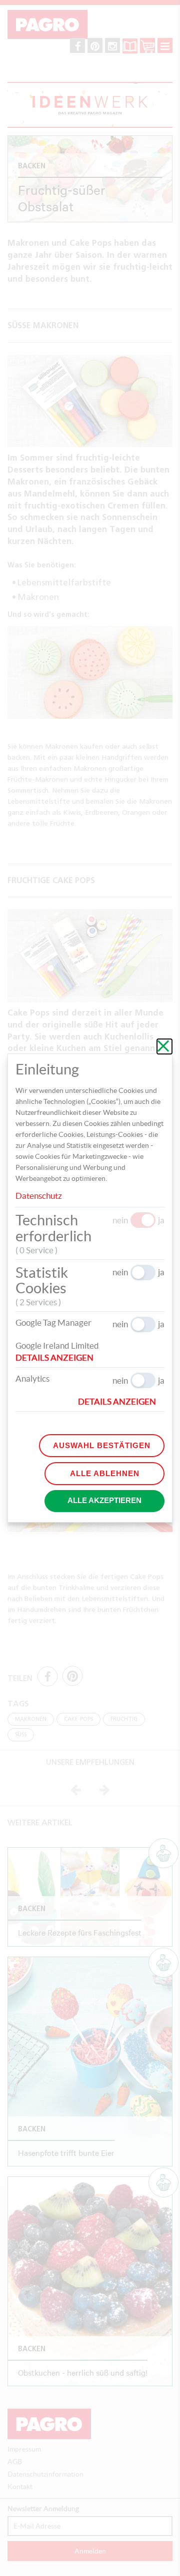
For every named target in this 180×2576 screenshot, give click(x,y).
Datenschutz (39, 1196)
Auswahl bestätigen (102, 1445)
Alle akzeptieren (104, 1500)
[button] (59, 1358)
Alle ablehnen (105, 1473)
